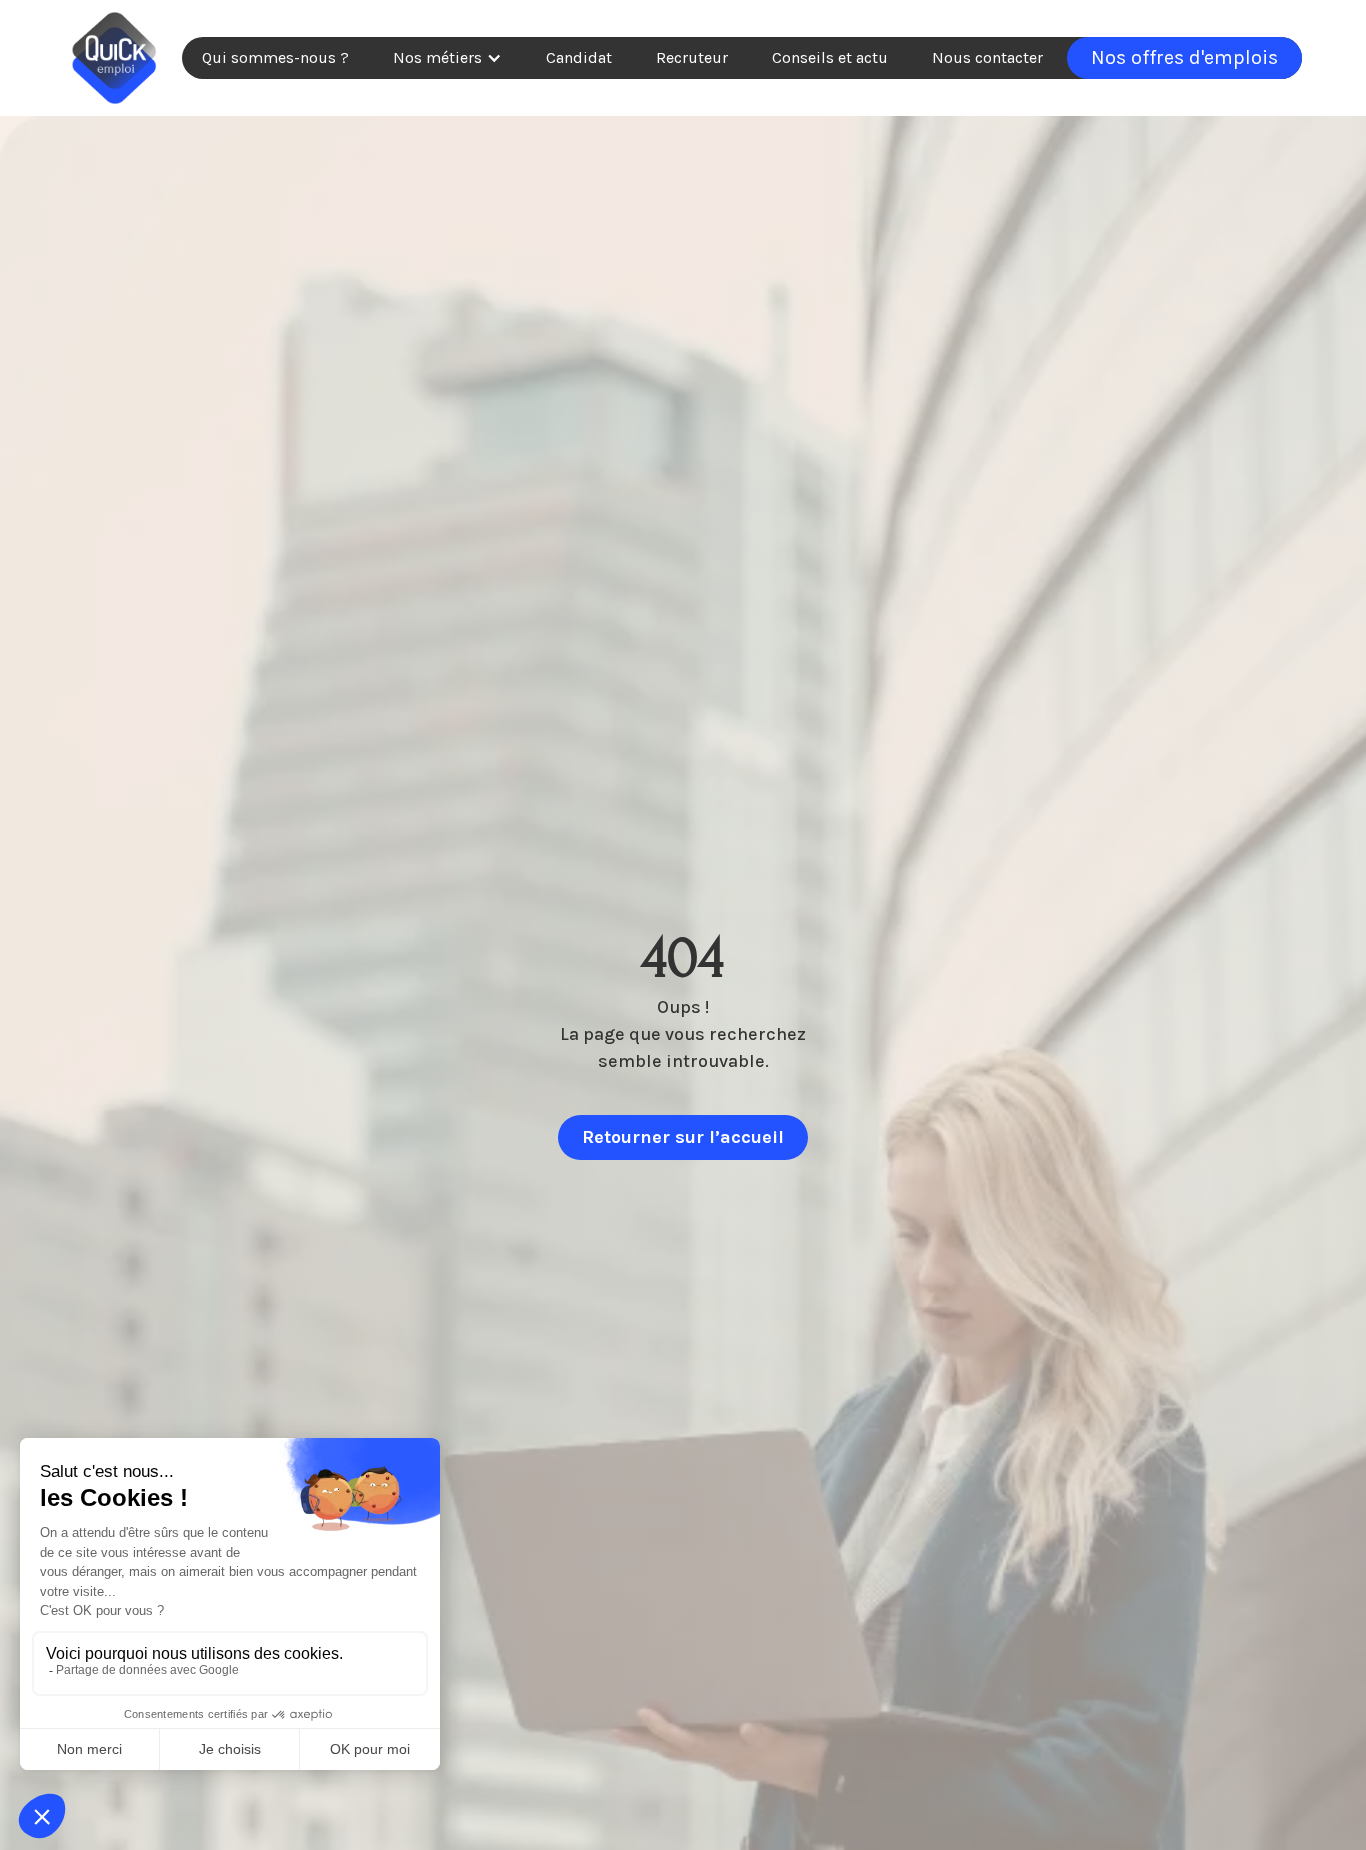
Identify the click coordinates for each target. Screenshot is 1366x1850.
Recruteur (692, 57)
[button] (447, 58)
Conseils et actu (830, 57)
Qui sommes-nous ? (275, 57)
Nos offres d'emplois (1184, 57)
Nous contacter (987, 57)
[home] (114, 58)
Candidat (579, 57)
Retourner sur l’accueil (683, 1137)
